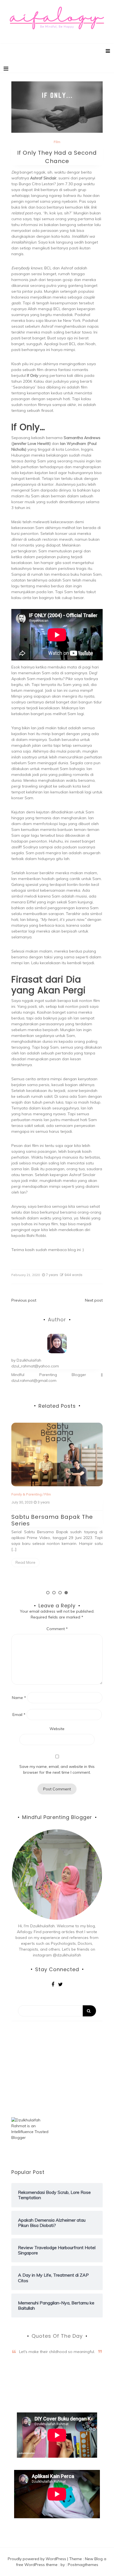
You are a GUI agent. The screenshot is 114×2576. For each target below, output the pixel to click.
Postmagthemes (83, 2565)
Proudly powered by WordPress (37, 2559)
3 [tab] (60, 1593)
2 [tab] (54, 1593)
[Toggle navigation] (6, 69)
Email (19, 1715)
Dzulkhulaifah (29, 1360)
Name (19, 1698)
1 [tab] (48, 1593)
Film (57, 142)
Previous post (24, 1300)
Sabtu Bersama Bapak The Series (52, 1520)
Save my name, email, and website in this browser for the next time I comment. (57, 1769)
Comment (57, 1629)
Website (57, 1729)
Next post (94, 1300)
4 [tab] (66, 1593)
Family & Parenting (27, 1494)
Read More (25, 1562)
